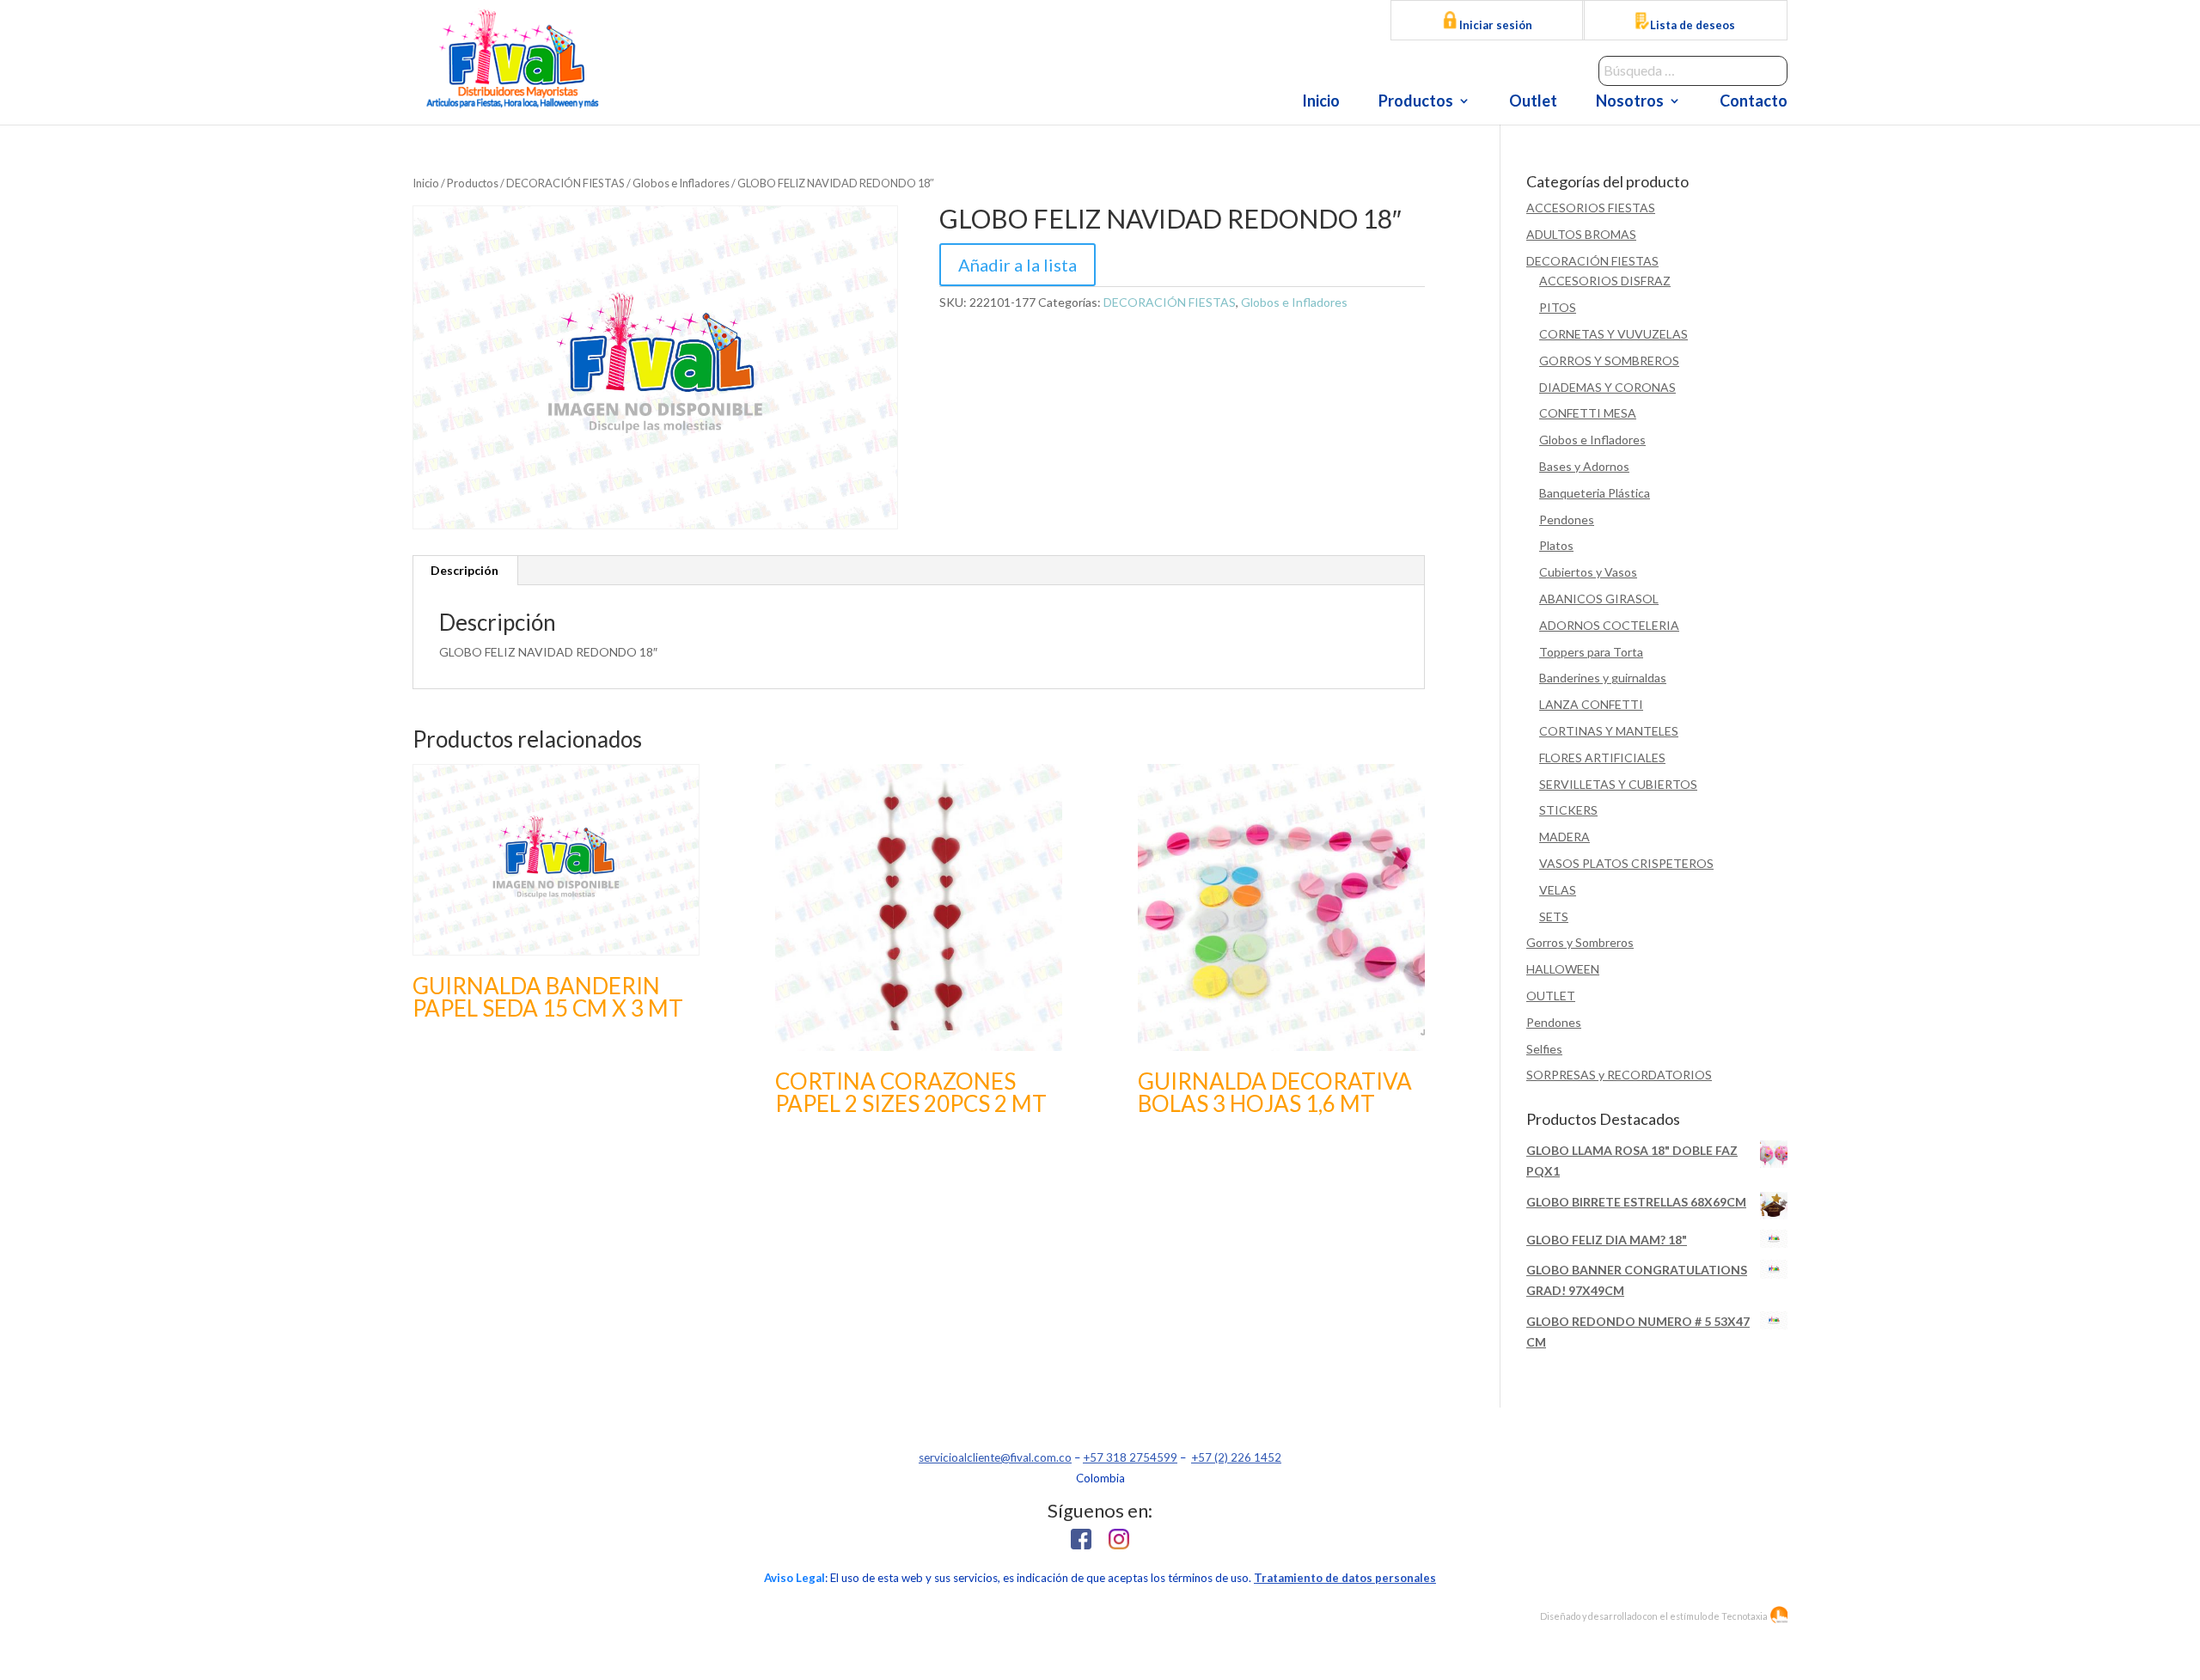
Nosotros (1630, 102)
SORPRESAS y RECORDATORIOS (1619, 1075)
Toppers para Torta (1591, 652)
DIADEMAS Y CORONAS (1607, 387)
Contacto (1754, 102)
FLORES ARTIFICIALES (1602, 758)
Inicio (1321, 102)
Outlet (1533, 102)
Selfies (1544, 1049)
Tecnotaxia (1745, 1616)
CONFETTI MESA (1588, 413)
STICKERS (1568, 810)
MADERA (1564, 837)
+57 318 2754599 (1130, 1457)
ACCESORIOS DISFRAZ (1605, 281)
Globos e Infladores (681, 183)
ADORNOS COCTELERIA (1609, 625)
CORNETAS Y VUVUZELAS (1613, 334)
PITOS (1558, 307)
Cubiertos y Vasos (1588, 572)
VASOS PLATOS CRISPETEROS (1626, 863)
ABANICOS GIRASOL (1599, 599)
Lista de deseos (1693, 25)
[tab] (465, 571)
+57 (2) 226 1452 (1236, 1457)
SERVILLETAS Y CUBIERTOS (1618, 784)
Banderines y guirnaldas (1603, 678)
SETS (1554, 916)
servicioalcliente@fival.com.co (995, 1457)
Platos (1556, 545)
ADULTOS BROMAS (1581, 234)
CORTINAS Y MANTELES (1609, 731)
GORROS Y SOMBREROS (1609, 360)
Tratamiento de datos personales (1345, 1578)
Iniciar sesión (1494, 25)
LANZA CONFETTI (1591, 704)
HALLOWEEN (1563, 969)
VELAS (1558, 890)
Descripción (464, 570)
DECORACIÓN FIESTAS (565, 183)
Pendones (1567, 519)
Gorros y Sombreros (1580, 942)
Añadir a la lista (1017, 265)
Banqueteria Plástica (1595, 493)
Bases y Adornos (1584, 466)
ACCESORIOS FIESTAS (1591, 208)
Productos (1416, 102)
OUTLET (1551, 996)
